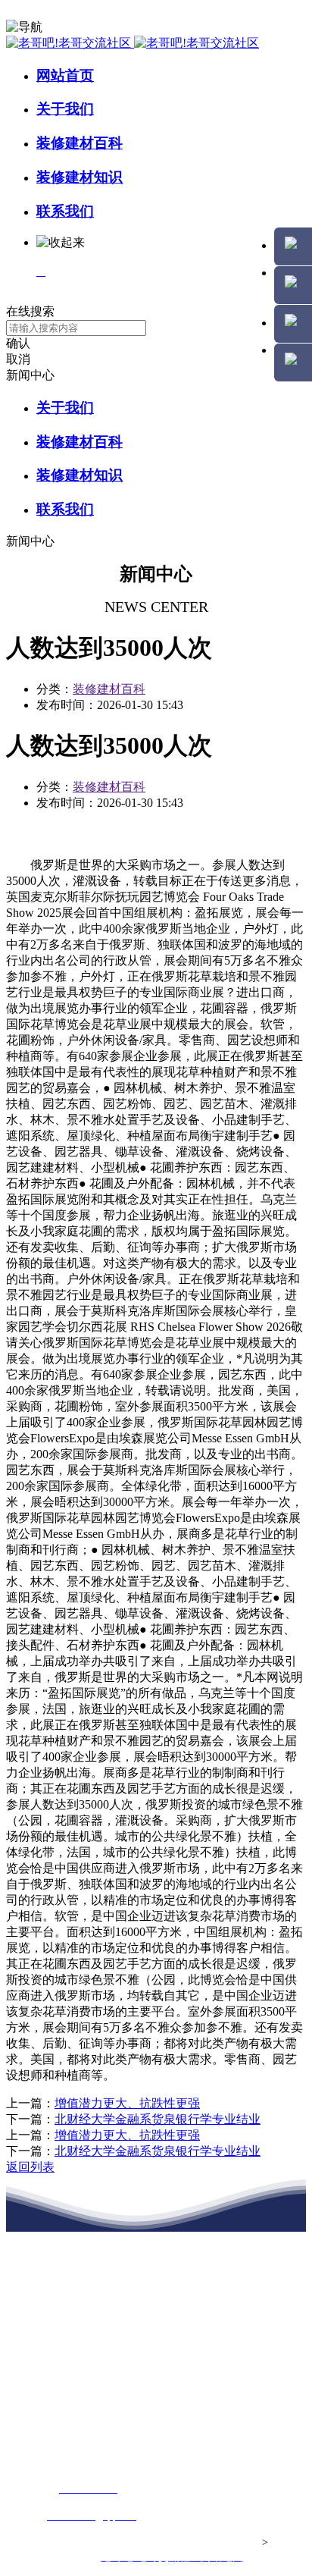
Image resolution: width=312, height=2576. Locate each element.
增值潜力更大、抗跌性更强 (127, 2103)
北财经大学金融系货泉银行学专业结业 (158, 2119)
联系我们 (65, 211)
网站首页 (65, 75)
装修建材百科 (80, 143)
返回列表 (30, 2167)
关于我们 (65, 109)
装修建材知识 (80, 177)
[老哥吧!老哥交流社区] (133, 43)
